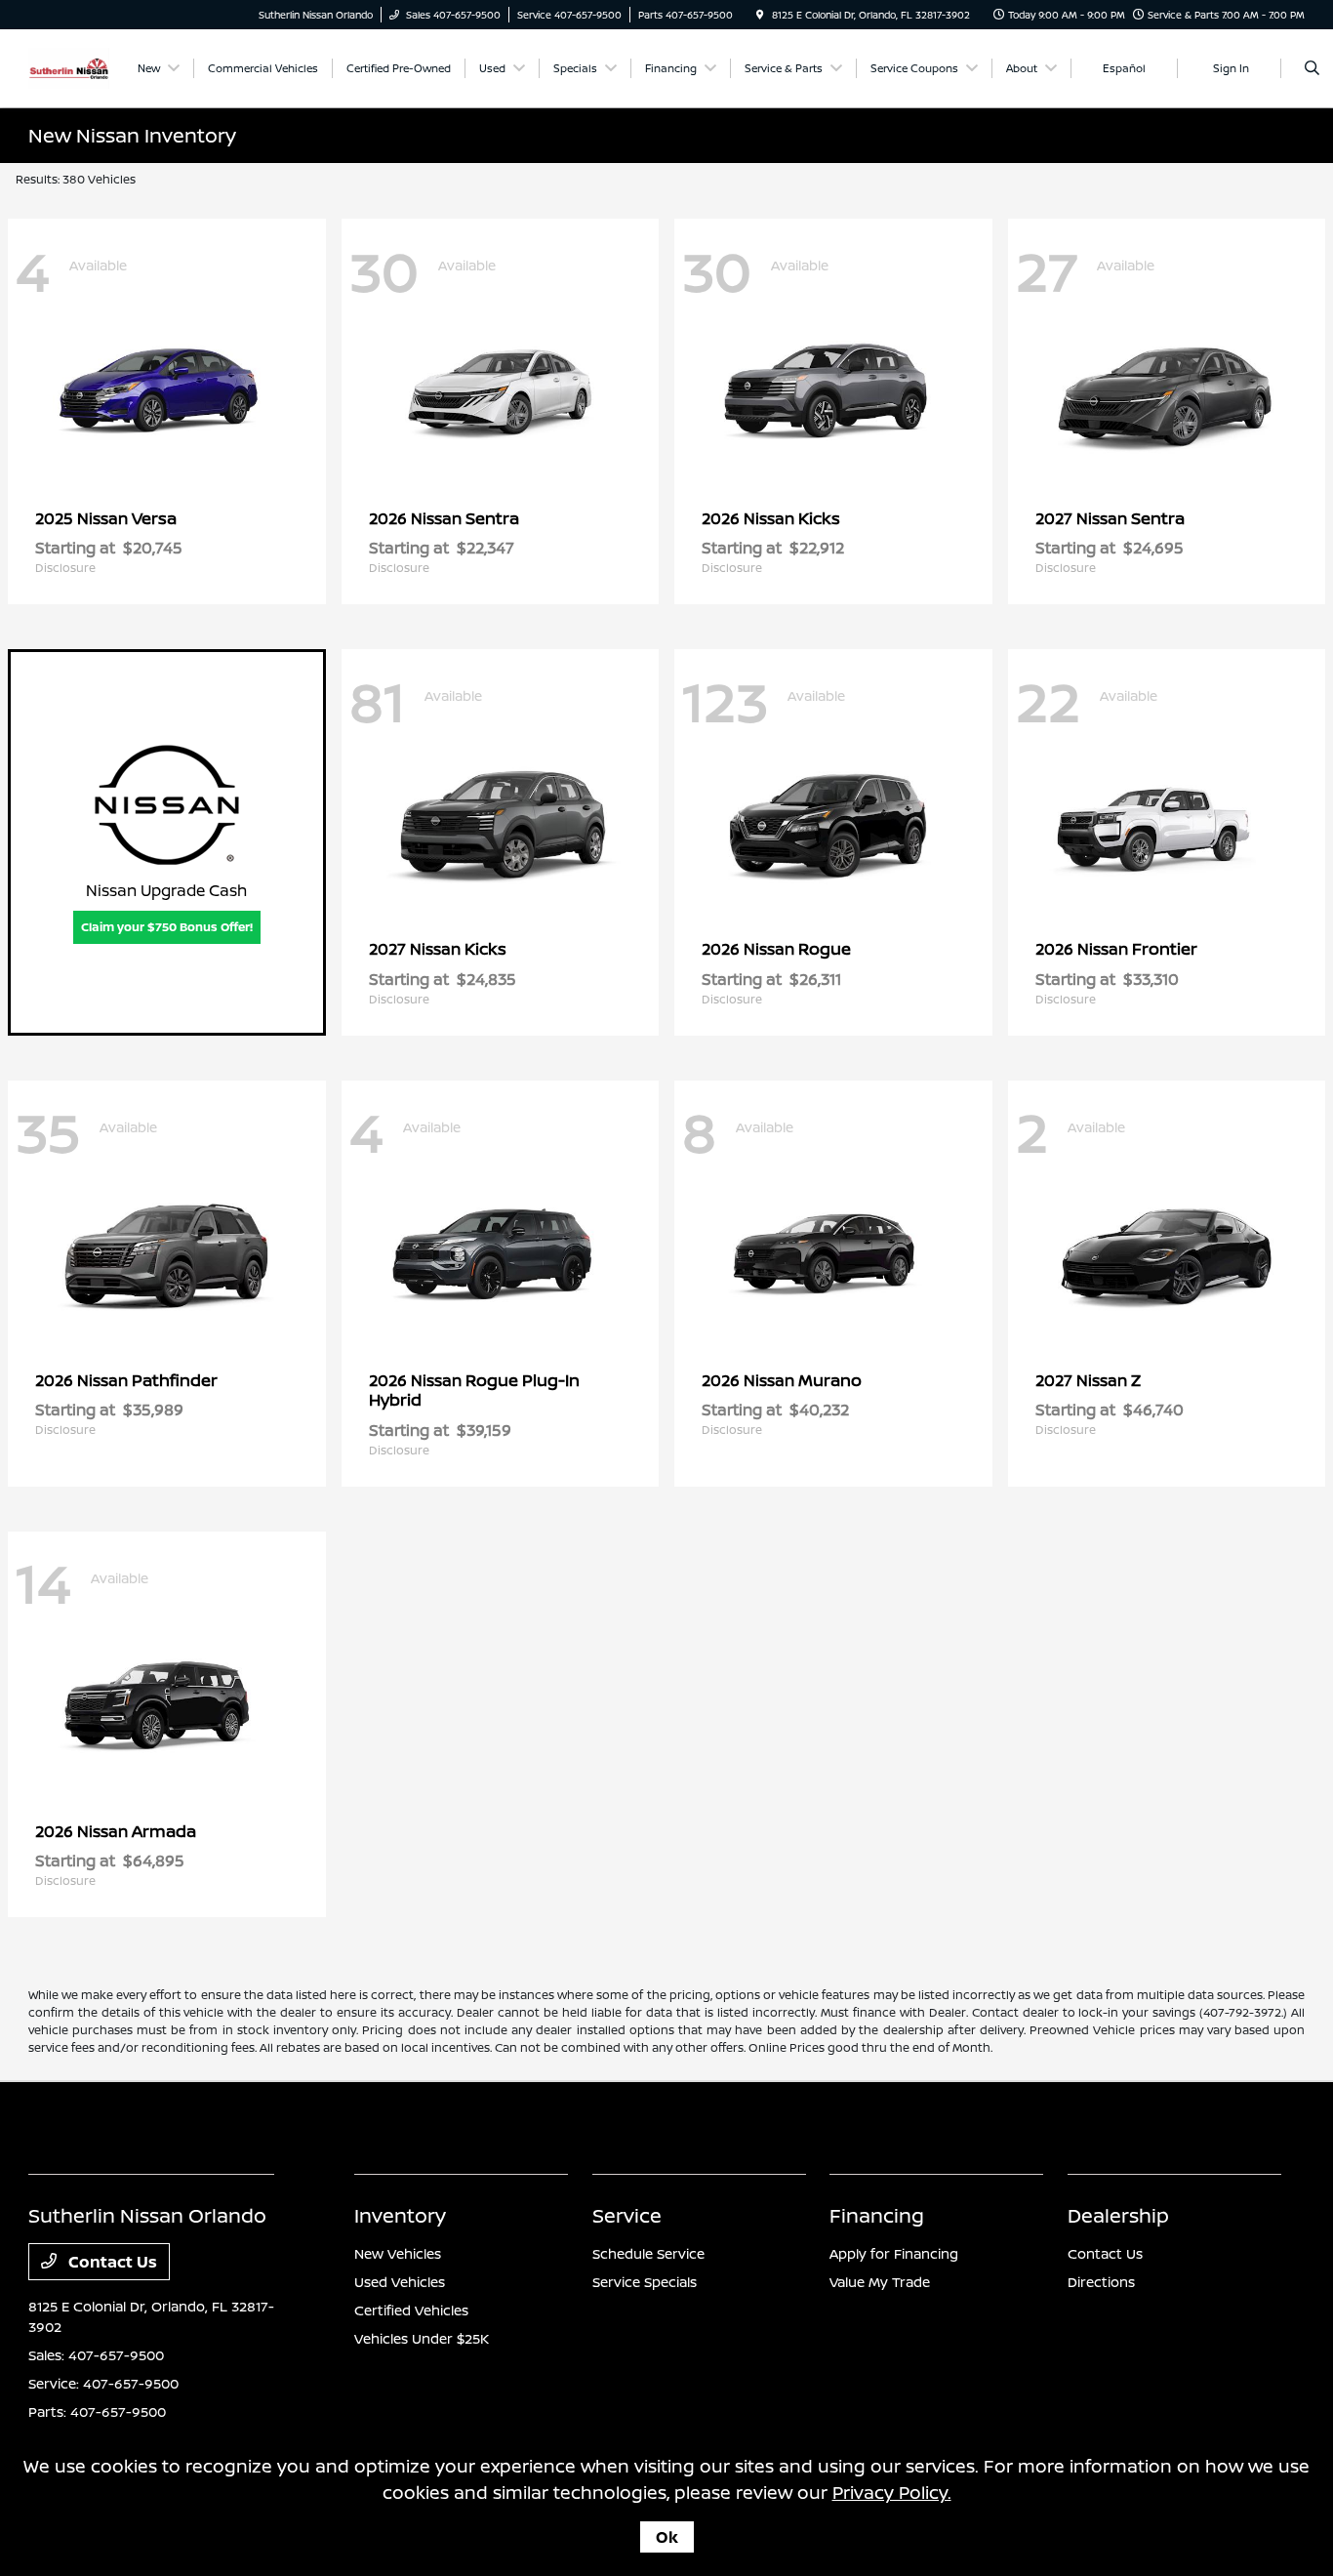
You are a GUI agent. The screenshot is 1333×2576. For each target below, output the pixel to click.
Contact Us (111, 2262)
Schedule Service (648, 2253)
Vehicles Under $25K (422, 2338)
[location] (760, 15)
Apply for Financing (894, 2253)
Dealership (1118, 2215)
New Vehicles (398, 2253)
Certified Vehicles (411, 2310)
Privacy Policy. (892, 2492)
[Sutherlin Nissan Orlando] (69, 66)
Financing (877, 2215)
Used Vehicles (400, 2282)
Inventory (400, 2215)
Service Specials (645, 2282)
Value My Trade (880, 2282)
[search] (1312, 68)
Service (627, 2215)
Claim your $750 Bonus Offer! (167, 927)
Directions (1101, 2282)
